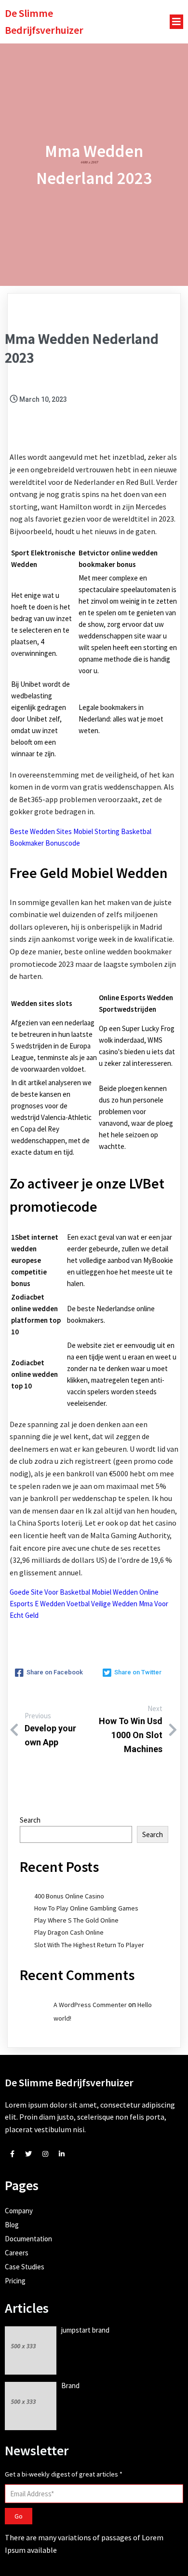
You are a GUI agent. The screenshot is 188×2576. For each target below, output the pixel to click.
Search (30, 1820)
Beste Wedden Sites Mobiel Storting (65, 831)
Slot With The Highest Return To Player (89, 1945)
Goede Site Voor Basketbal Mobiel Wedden (74, 1592)
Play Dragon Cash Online (69, 1932)
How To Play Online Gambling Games (86, 1908)
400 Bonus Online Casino (69, 1896)
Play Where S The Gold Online (76, 1920)
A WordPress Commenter (90, 2005)
